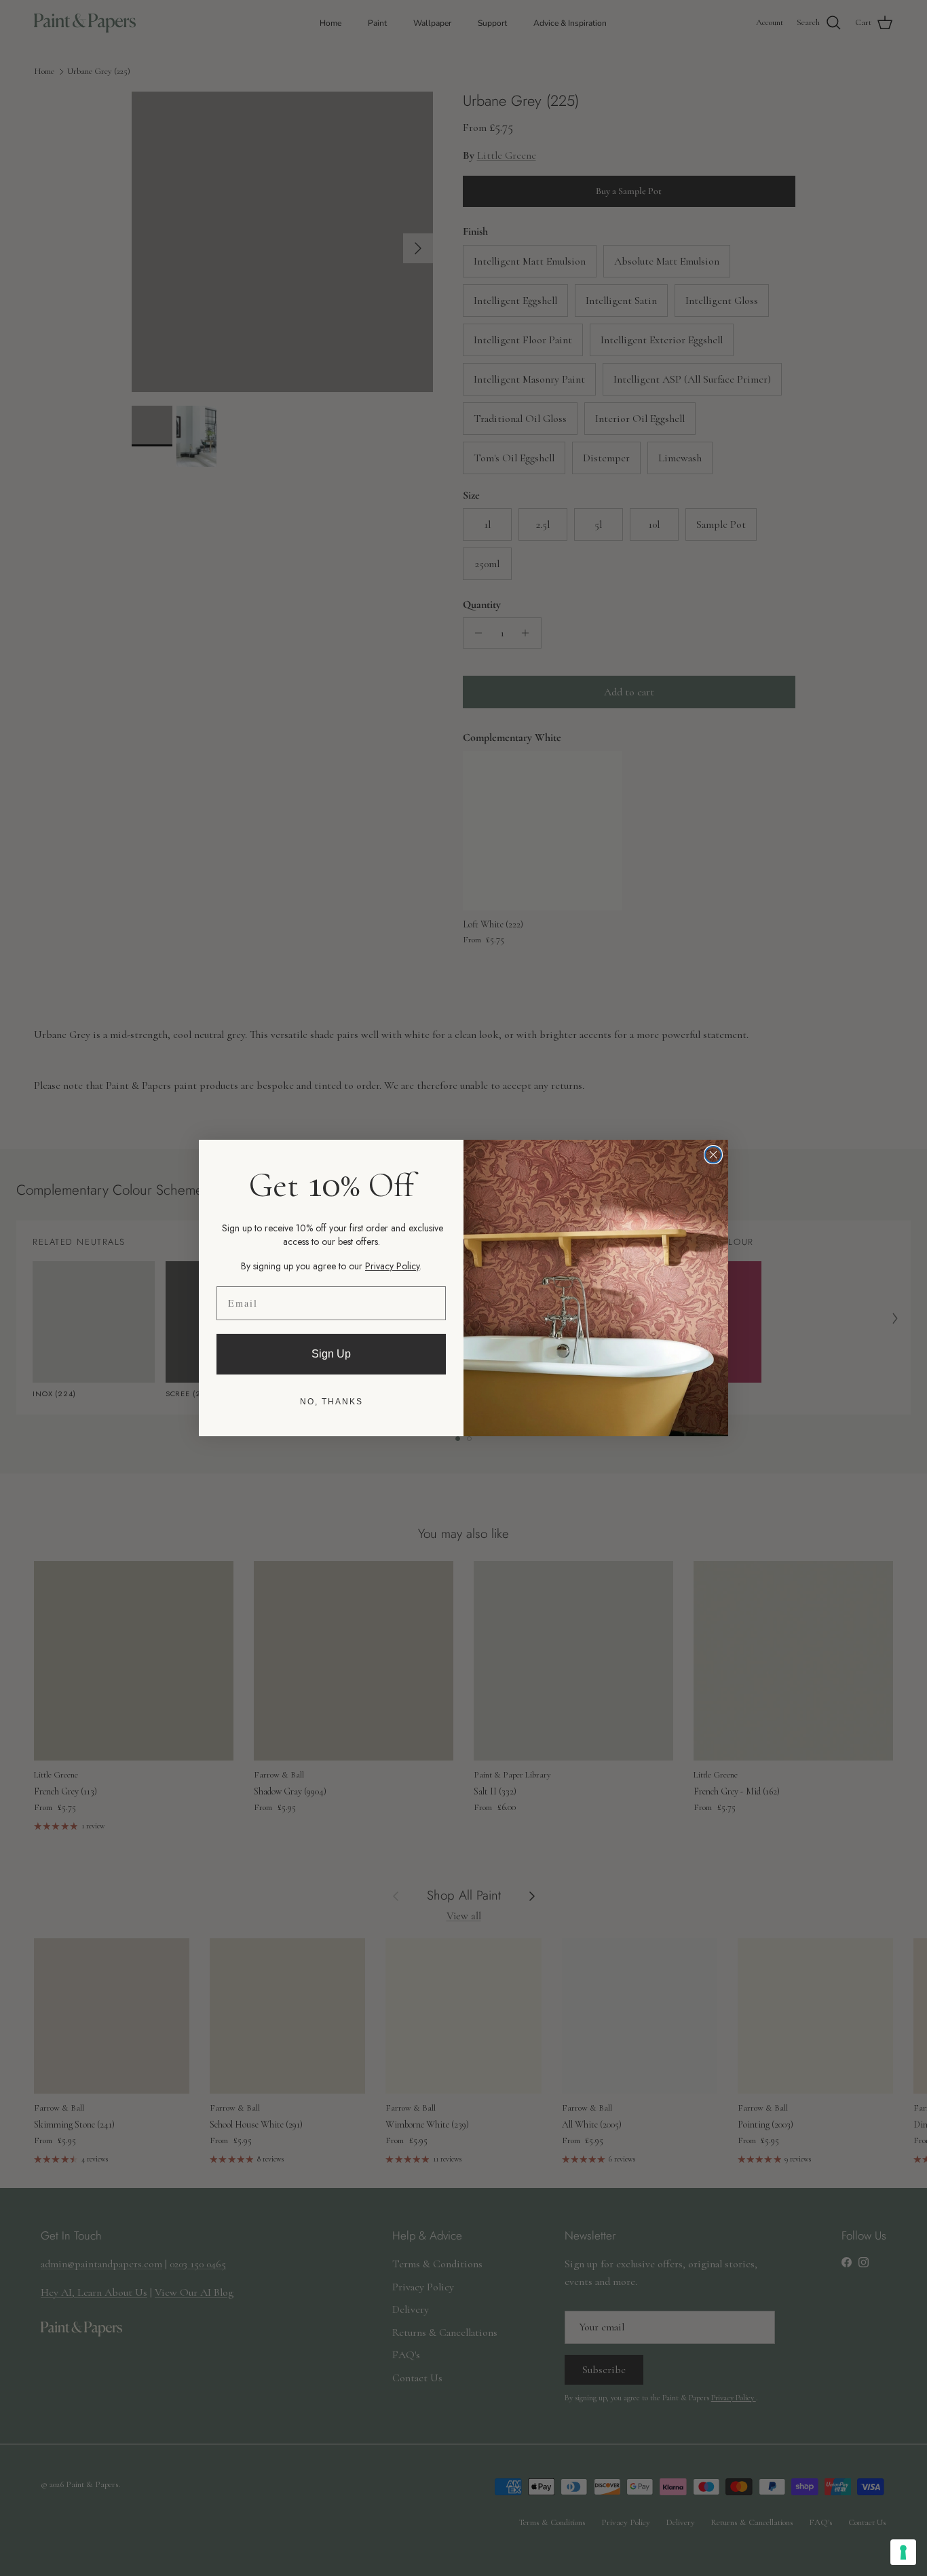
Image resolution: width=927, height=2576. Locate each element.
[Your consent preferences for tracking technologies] (903, 2552)
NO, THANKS (332, 1402)
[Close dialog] (713, 1155)
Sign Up (331, 1354)
